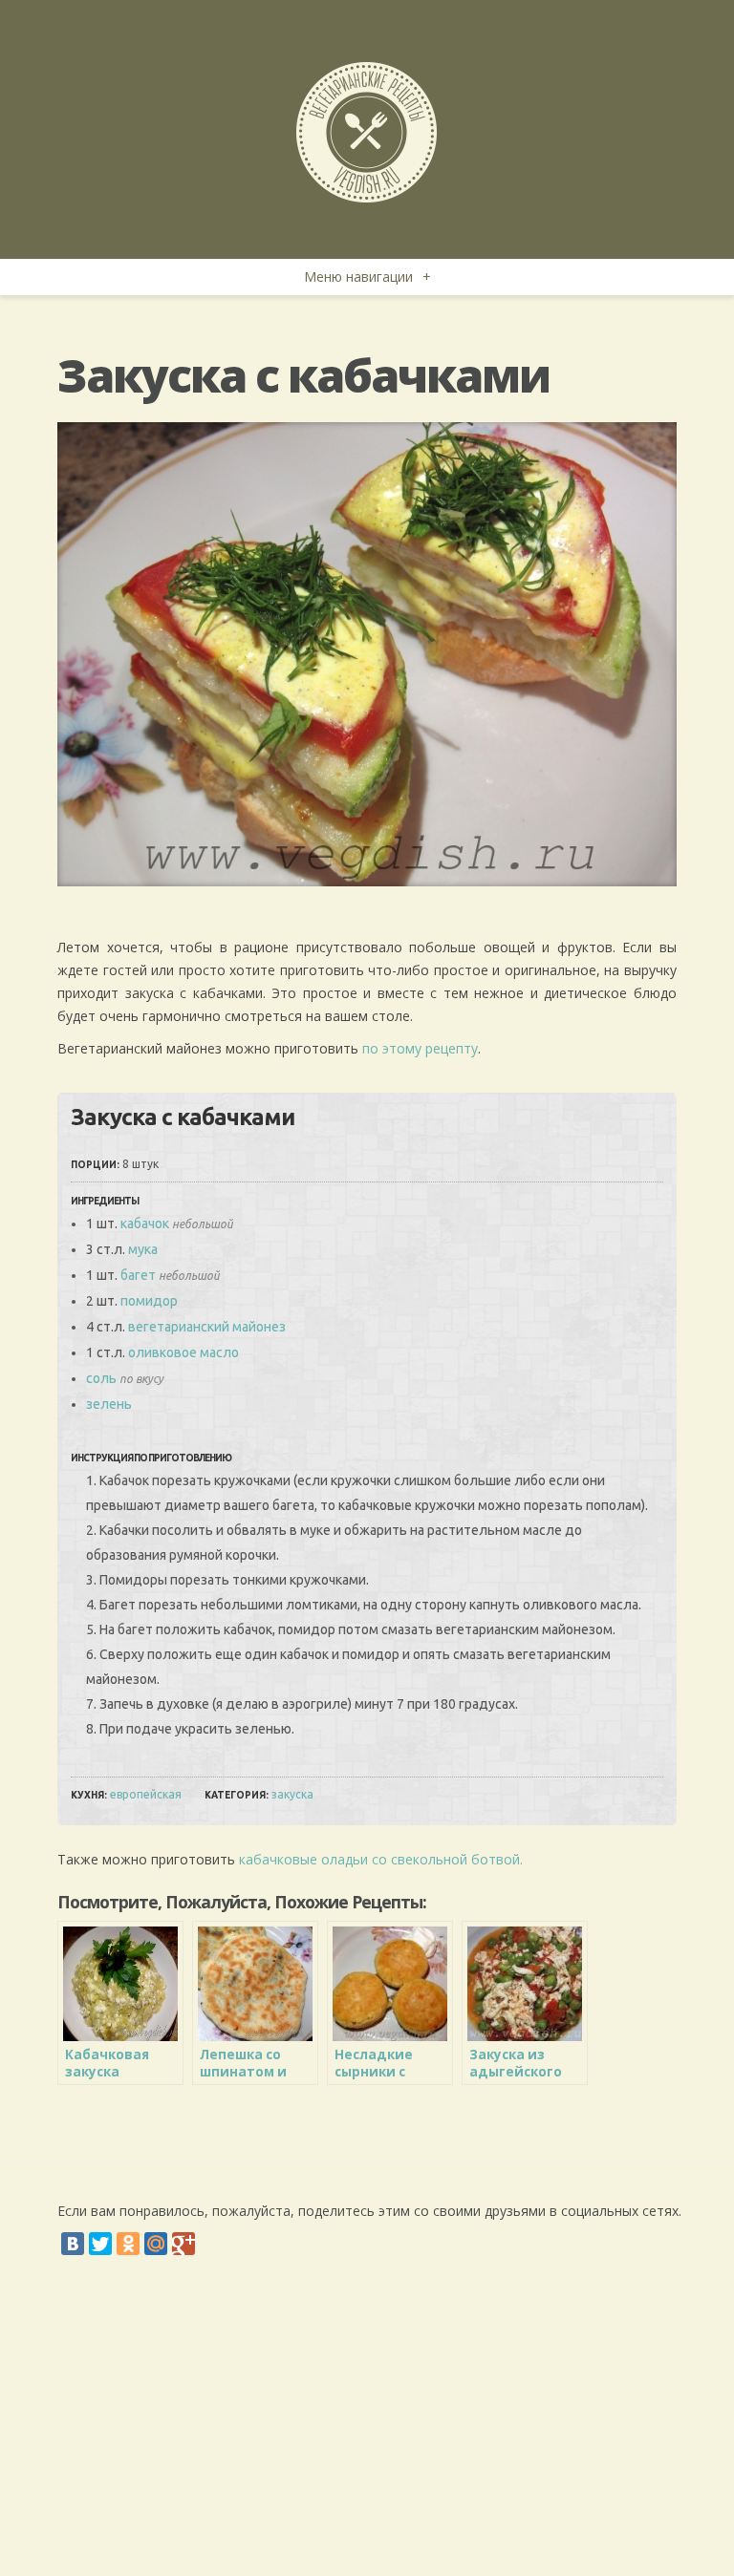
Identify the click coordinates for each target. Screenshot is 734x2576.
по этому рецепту (420, 1048)
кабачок (145, 1224)
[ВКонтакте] (73, 2244)
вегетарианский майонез (207, 1327)
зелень (109, 1404)
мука (143, 1249)
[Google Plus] (183, 2244)
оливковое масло (183, 1352)
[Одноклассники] (128, 2244)
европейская (146, 1794)
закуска (292, 1794)
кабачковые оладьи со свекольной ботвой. (381, 1859)
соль (101, 1378)
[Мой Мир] (156, 2244)
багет (138, 1275)
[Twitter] (100, 2244)
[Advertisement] (367, 2433)
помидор (149, 1301)
